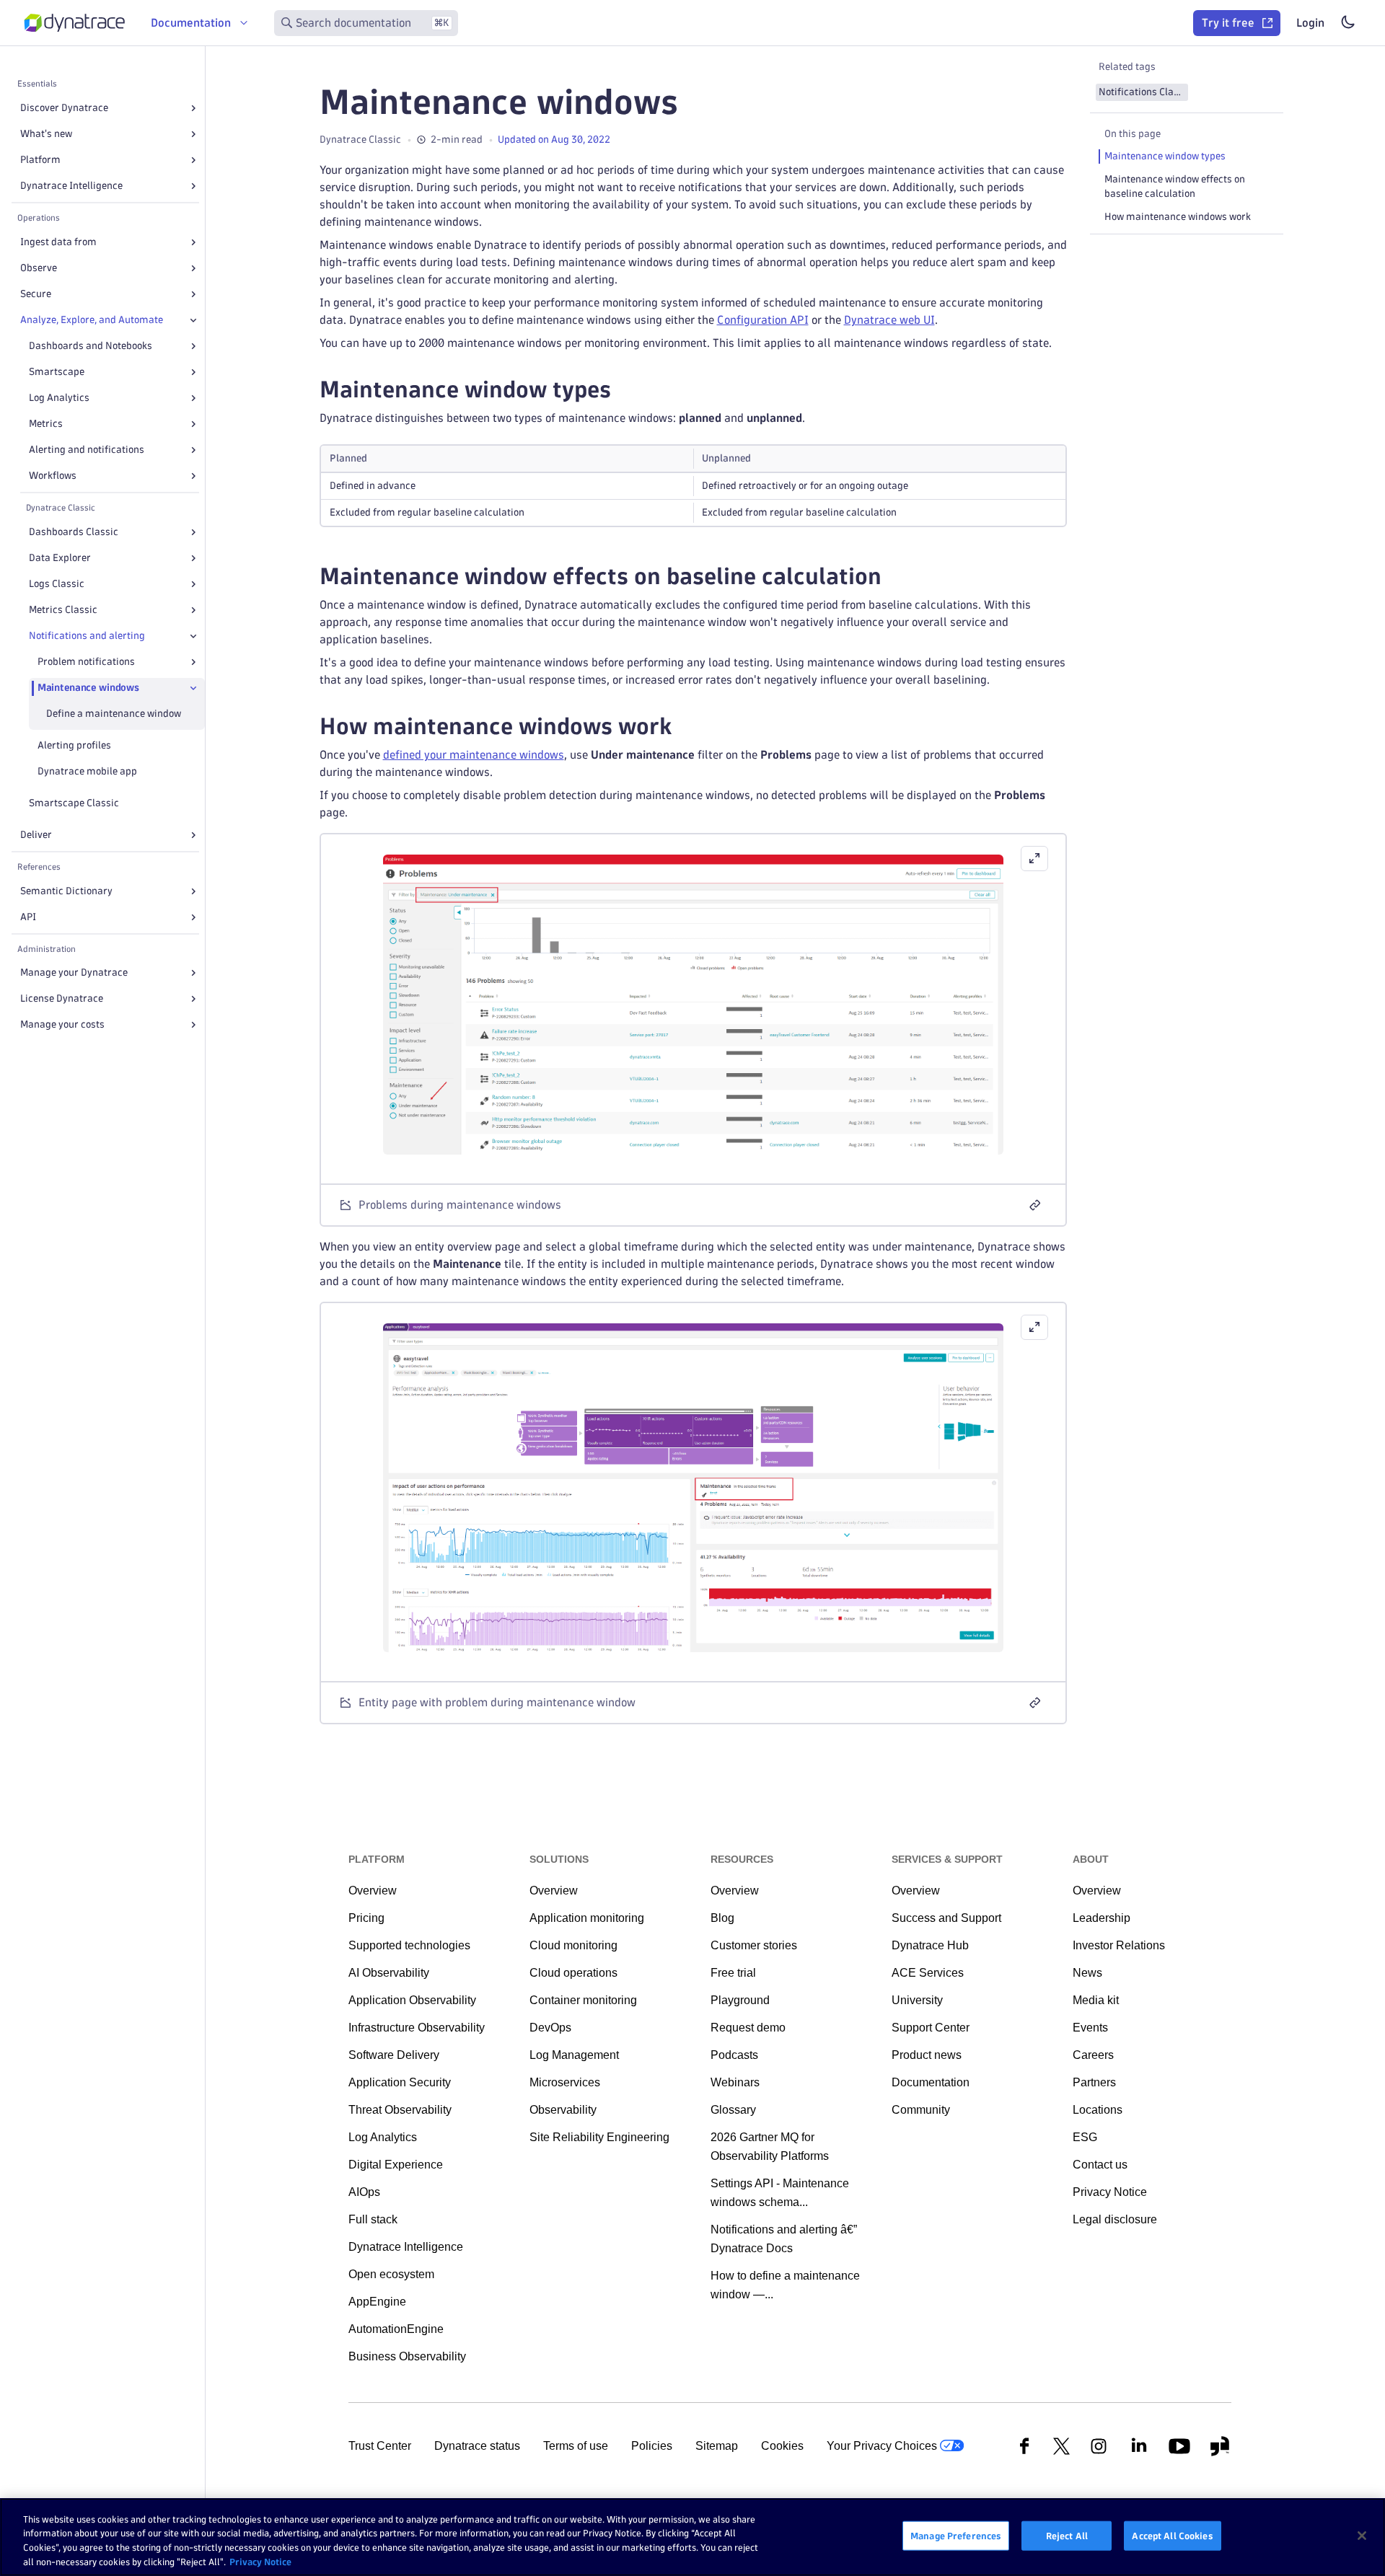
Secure (36, 294)
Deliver (36, 835)
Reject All (1067, 2536)
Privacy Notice (260, 2561)
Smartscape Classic (74, 803)
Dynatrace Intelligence (71, 186)
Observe (39, 268)
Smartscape (57, 372)
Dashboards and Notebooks (91, 346)
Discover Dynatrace (64, 108)
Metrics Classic (63, 610)
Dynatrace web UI (889, 320)
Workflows (53, 476)
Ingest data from (58, 242)
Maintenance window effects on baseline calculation (1175, 186)
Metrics (46, 424)
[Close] (193, 320)
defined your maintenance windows (474, 755)
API (28, 917)
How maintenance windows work (1178, 217)
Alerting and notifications (87, 450)
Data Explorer (60, 558)
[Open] (193, 108)
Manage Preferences (956, 2536)
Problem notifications (86, 662)
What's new (46, 134)
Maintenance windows (88, 688)
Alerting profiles (74, 745)
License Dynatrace (62, 998)
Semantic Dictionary (66, 891)
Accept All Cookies (1172, 2536)
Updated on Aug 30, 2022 (554, 140)
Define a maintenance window (114, 714)
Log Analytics (59, 398)
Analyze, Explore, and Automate (92, 320)
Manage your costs (62, 1024)
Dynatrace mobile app (87, 771)
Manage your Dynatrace (74, 972)
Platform (40, 160)
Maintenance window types (1165, 156)
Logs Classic (57, 584)
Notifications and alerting (87, 636)
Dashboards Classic (74, 532)
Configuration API (763, 320)
